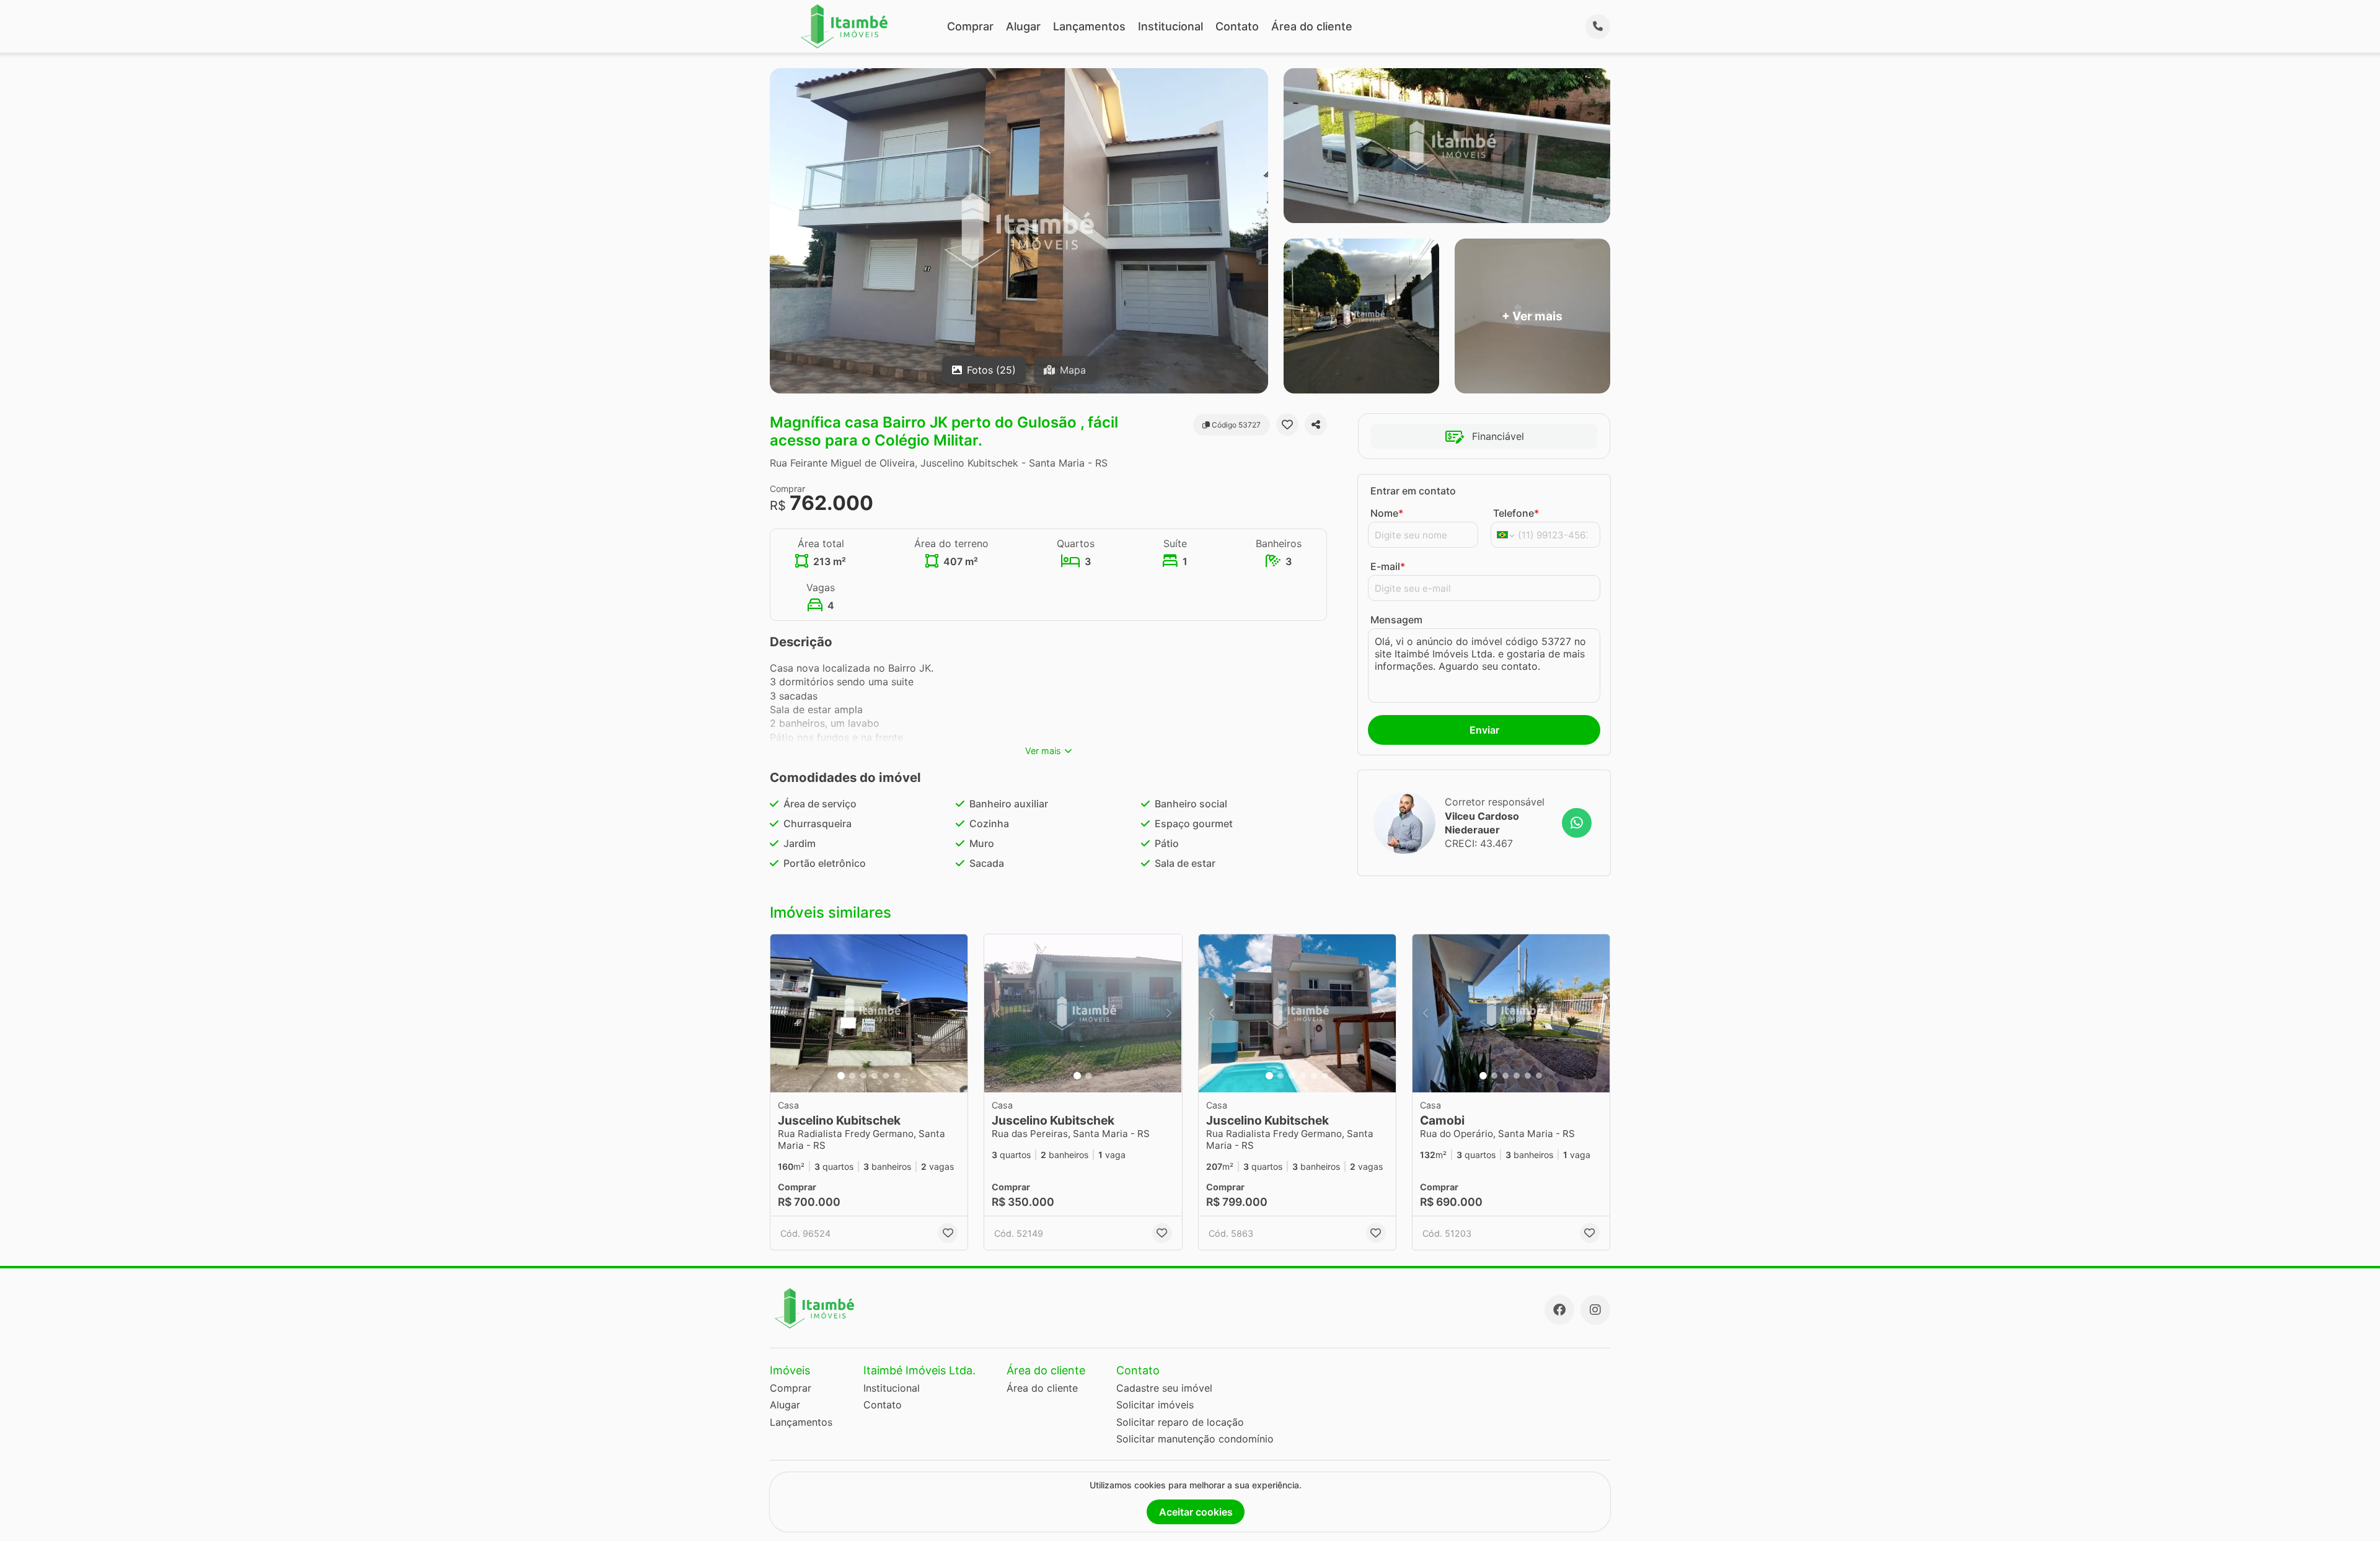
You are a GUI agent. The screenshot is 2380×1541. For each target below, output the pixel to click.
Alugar (1023, 26)
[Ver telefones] (1598, 27)
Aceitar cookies (1196, 1512)
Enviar (1484, 730)
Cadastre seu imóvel (1164, 1388)
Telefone (1516, 513)
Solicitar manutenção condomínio (1195, 1439)
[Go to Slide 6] (897, 1076)
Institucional (1170, 26)
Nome (1387, 513)
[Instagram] (1595, 1310)
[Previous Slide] (783, 1013)
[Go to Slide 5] (886, 1076)
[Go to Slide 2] (852, 1076)
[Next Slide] (954, 1013)
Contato (1237, 26)
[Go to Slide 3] (863, 1076)
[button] (869, 1013)
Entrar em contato (1413, 491)
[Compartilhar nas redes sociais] (1316, 424)
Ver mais (1043, 751)
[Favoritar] (1287, 424)
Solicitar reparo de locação (1180, 1422)
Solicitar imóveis (1155, 1405)
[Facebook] (1559, 1310)
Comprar (970, 26)
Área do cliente (1312, 26)
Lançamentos (1089, 26)
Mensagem (1396, 620)
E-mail (1388, 566)
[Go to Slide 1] (841, 1076)
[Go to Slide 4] (875, 1076)
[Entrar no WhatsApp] (1577, 823)
